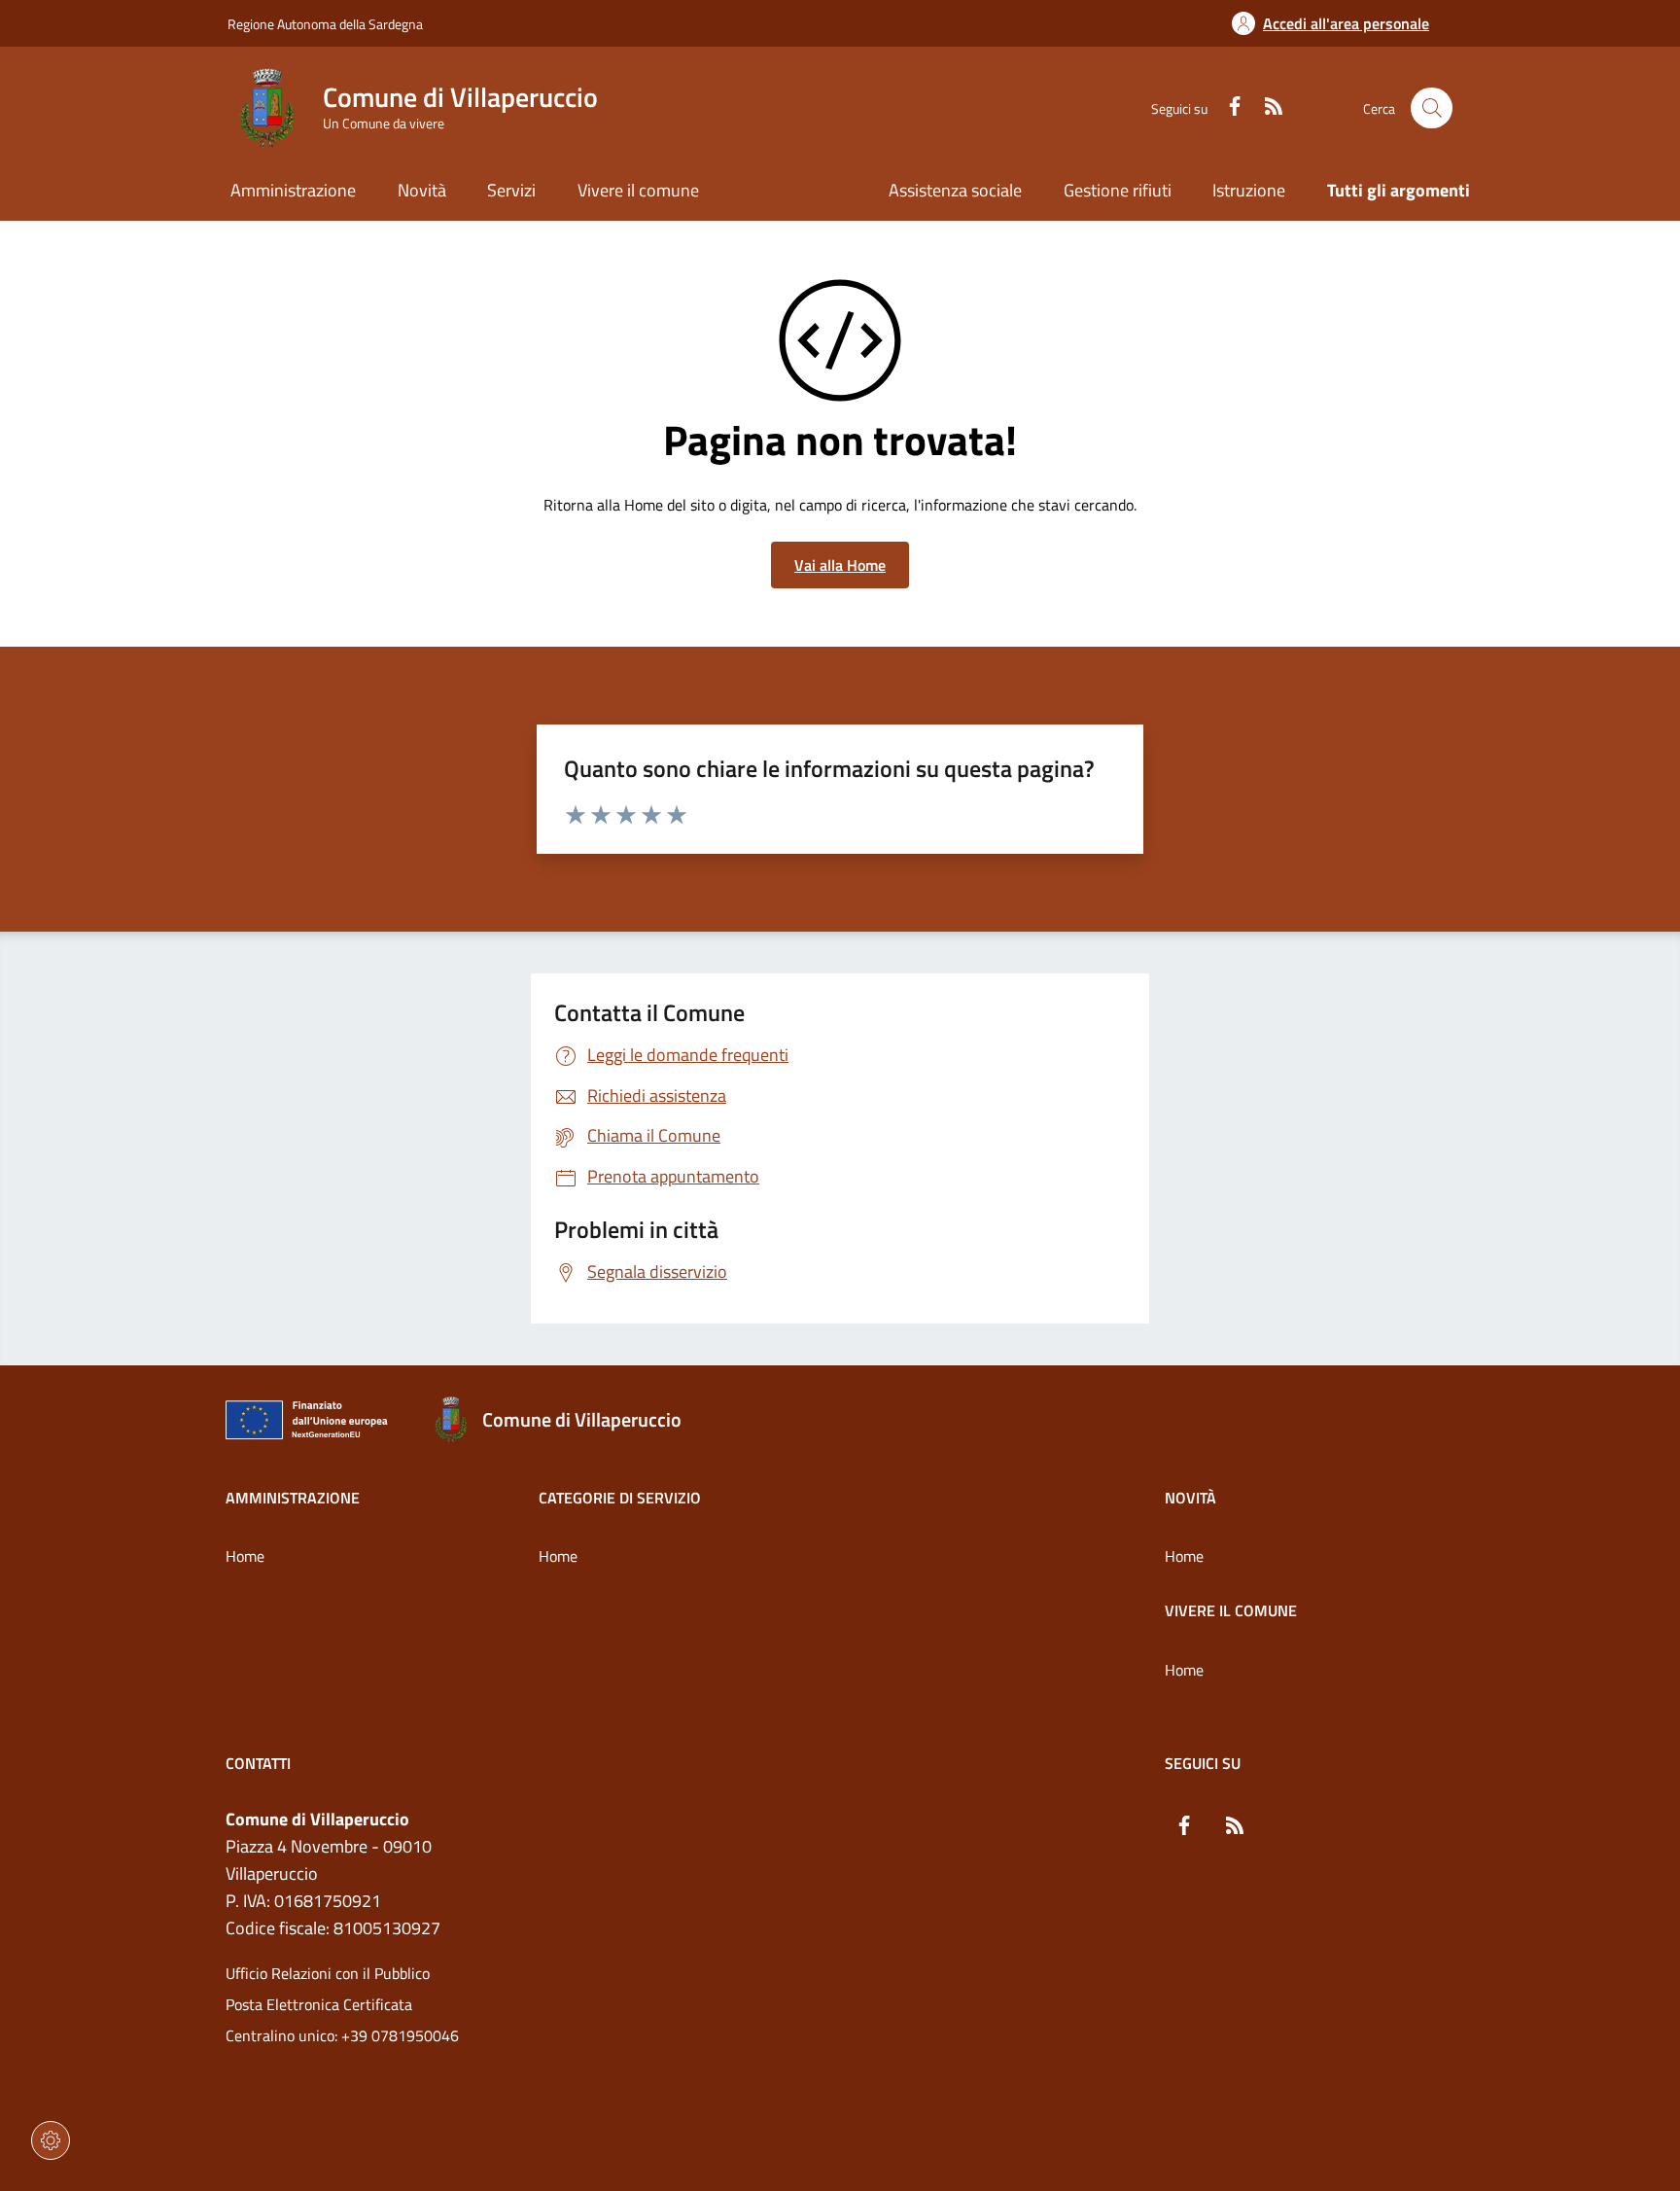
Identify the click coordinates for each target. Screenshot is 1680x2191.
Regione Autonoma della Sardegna (325, 24)
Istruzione (1249, 190)
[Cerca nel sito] (1432, 108)
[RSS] (1266, 108)
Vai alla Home (840, 565)
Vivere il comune (1231, 1610)
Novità (1190, 1498)
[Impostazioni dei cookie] (51, 2140)
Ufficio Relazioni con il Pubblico (328, 1973)
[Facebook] (1227, 108)
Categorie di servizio (620, 1498)
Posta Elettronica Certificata (319, 2004)
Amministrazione (293, 1498)
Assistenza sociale (955, 190)
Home (245, 1556)
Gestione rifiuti (1118, 190)
